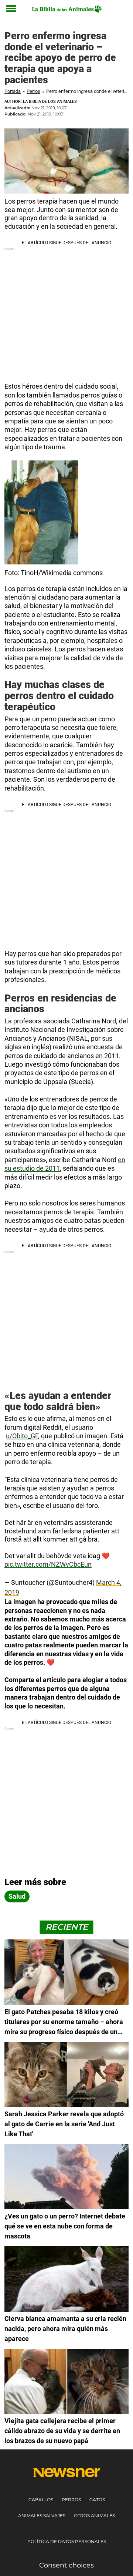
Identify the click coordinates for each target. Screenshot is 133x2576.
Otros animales (94, 2515)
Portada (13, 91)
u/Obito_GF (22, 1436)
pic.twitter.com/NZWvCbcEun (48, 1564)
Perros (33, 91)
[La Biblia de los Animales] (66, 9)
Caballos (41, 2500)
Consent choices (66, 2565)
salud (17, 1896)
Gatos (97, 2500)
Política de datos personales (67, 2541)
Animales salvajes (42, 2515)
